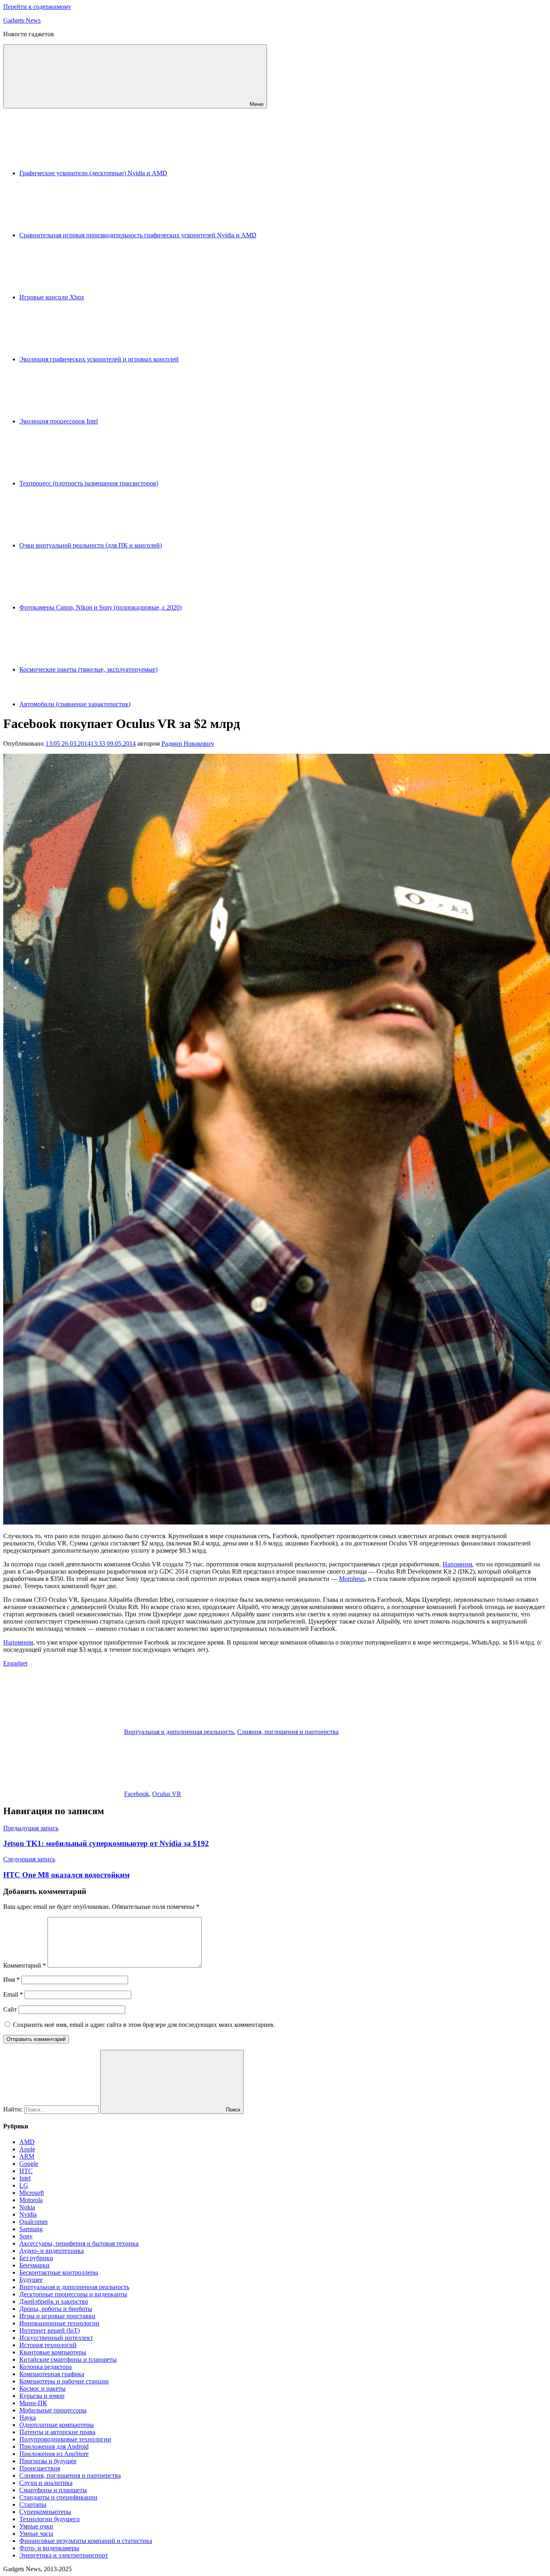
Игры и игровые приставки (57, 2316)
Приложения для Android (54, 2446)
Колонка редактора (45, 2367)
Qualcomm (33, 2222)
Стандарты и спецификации (58, 2497)
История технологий (48, 2345)
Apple (27, 2149)
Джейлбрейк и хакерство (54, 2301)
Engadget (15, 1663)
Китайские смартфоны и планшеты (68, 2359)
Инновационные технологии (59, 2323)
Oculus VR (167, 1794)
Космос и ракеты (42, 2388)
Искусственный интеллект (56, 2338)
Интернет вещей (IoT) (50, 2330)
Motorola (31, 2200)
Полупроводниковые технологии (65, 2439)
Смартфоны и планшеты (53, 2490)
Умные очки (36, 2526)
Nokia (27, 2207)
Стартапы (33, 2504)
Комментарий (25, 1965)
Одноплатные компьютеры (57, 2425)
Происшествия (40, 2468)
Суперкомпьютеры (45, 2512)
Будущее (31, 2280)
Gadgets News (22, 20)
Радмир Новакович (188, 744)
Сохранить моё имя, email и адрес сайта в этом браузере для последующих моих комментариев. (144, 2025)
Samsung (31, 2229)
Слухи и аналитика (46, 2483)
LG (24, 2185)
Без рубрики (36, 2258)
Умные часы (36, 2533)
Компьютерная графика (52, 2374)
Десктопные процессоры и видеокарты (73, 2294)
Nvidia (28, 2214)
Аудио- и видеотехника (52, 2251)
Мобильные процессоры (53, 2410)
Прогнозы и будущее (48, 2461)
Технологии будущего (50, 2519)
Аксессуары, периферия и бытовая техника (79, 2243)
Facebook (136, 1794)
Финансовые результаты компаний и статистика (86, 2541)
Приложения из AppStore (54, 2454)
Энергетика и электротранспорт (64, 2555)
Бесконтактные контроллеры (59, 2272)
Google (29, 2164)
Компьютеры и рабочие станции (64, 2381)
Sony (26, 2236)
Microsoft (32, 2193)
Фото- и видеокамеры (49, 2548)
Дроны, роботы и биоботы (56, 2309)
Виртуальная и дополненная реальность (179, 1732)
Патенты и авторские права (57, 2432)
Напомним (457, 1564)
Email (13, 1994)
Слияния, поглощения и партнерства (288, 1732)
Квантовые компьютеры (53, 2352)
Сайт (10, 2009)
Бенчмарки (34, 2265)
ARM (27, 2156)
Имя (11, 1980)
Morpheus (352, 1579)
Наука (28, 2417)
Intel (25, 2178)
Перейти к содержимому (37, 7)
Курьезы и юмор (42, 2396)
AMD (27, 2142)
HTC (26, 2171)
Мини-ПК (33, 2403)
